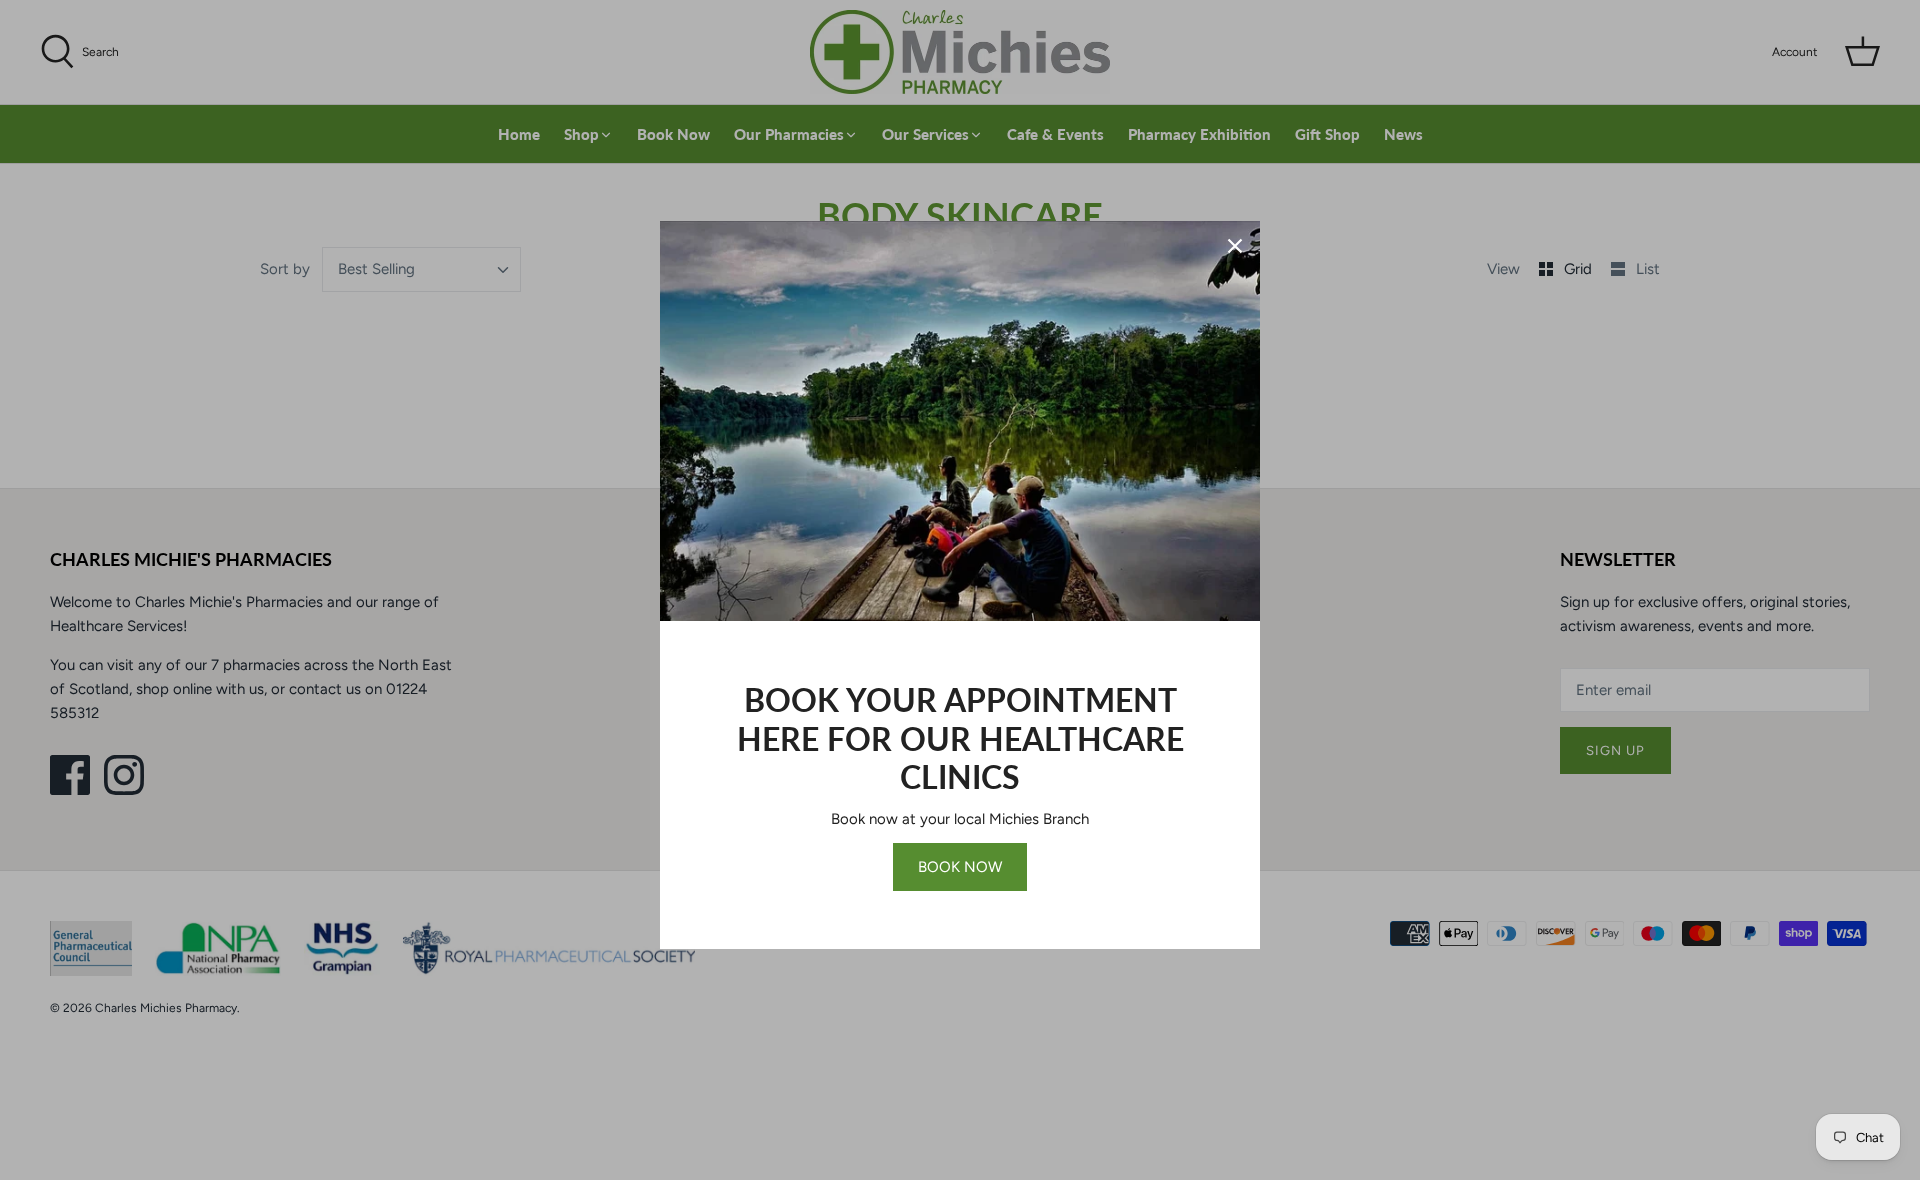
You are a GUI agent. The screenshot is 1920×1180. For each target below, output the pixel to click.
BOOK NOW (960, 867)
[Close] (1235, 246)
